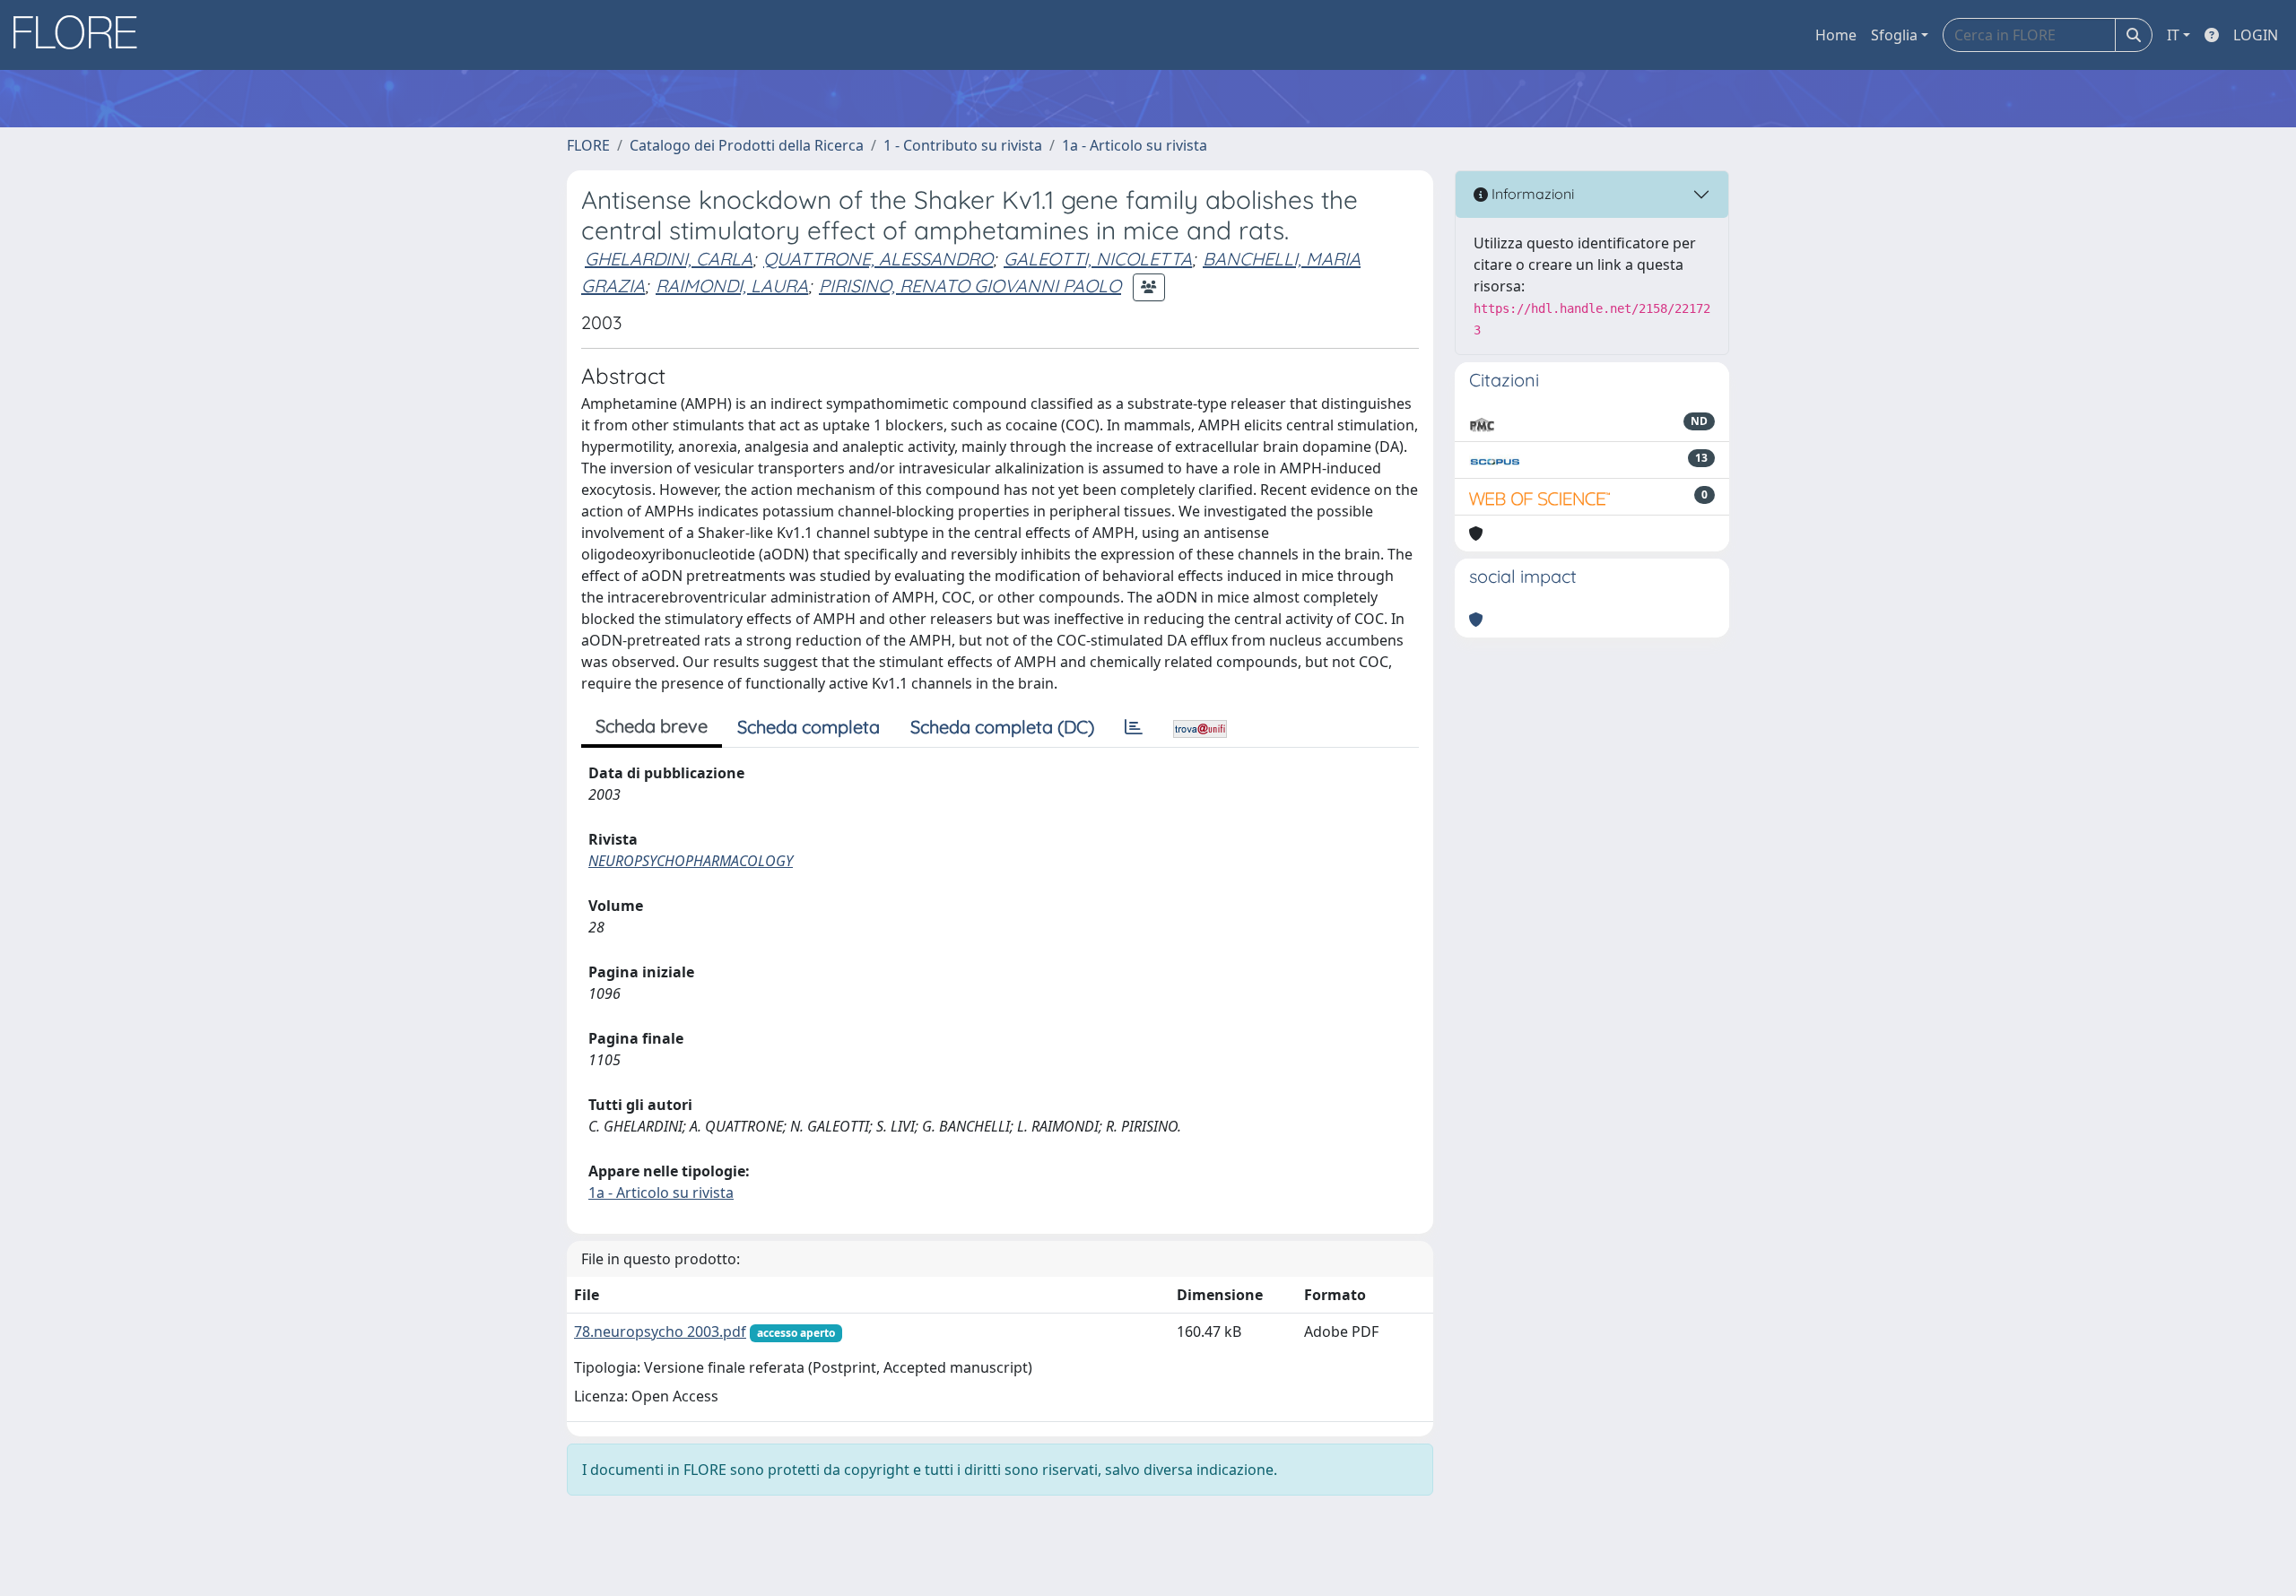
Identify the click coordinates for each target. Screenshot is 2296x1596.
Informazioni (1531, 194)
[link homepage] (82, 35)
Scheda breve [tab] (652, 726)
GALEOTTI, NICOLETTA (1098, 259)
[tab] (1134, 727)
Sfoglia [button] (1894, 35)
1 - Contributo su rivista (963, 145)
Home (1836, 35)
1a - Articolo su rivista (1135, 145)
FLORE (588, 145)
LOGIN (2256, 35)
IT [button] (2173, 35)
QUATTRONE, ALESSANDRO (878, 259)
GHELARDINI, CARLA (669, 259)
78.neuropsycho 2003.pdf (660, 1331)
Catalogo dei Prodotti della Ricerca (747, 145)
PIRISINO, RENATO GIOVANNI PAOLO (970, 286)
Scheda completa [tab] (809, 727)
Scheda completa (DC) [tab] (1002, 727)
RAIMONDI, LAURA (732, 286)
